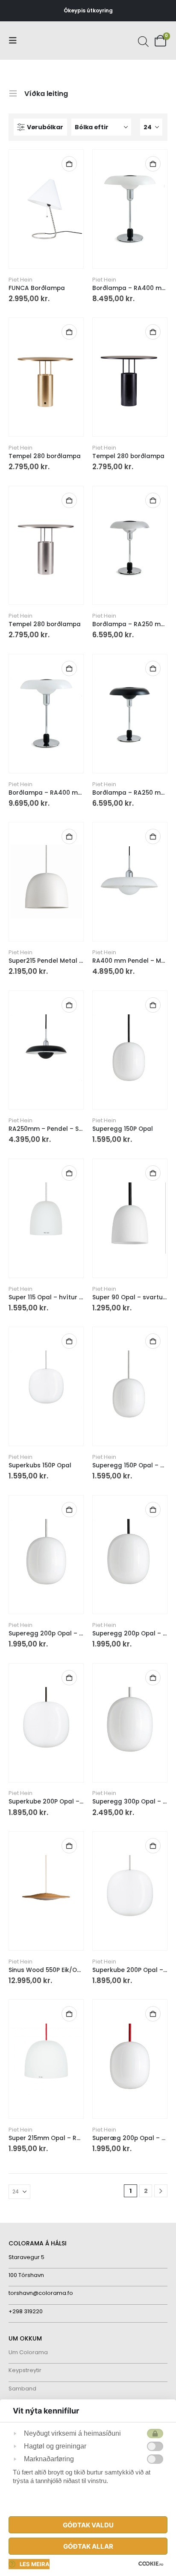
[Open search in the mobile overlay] (142, 41)
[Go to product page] (46, 209)
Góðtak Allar (88, 2546)
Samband (22, 2389)
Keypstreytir (25, 2370)
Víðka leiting (46, 93)
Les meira (35, 2564)
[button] (15, 41)
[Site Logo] (41, 41)
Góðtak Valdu (88, 2525)
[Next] (161, 2191)
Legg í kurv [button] (69, 164)
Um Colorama (28, 2352)
